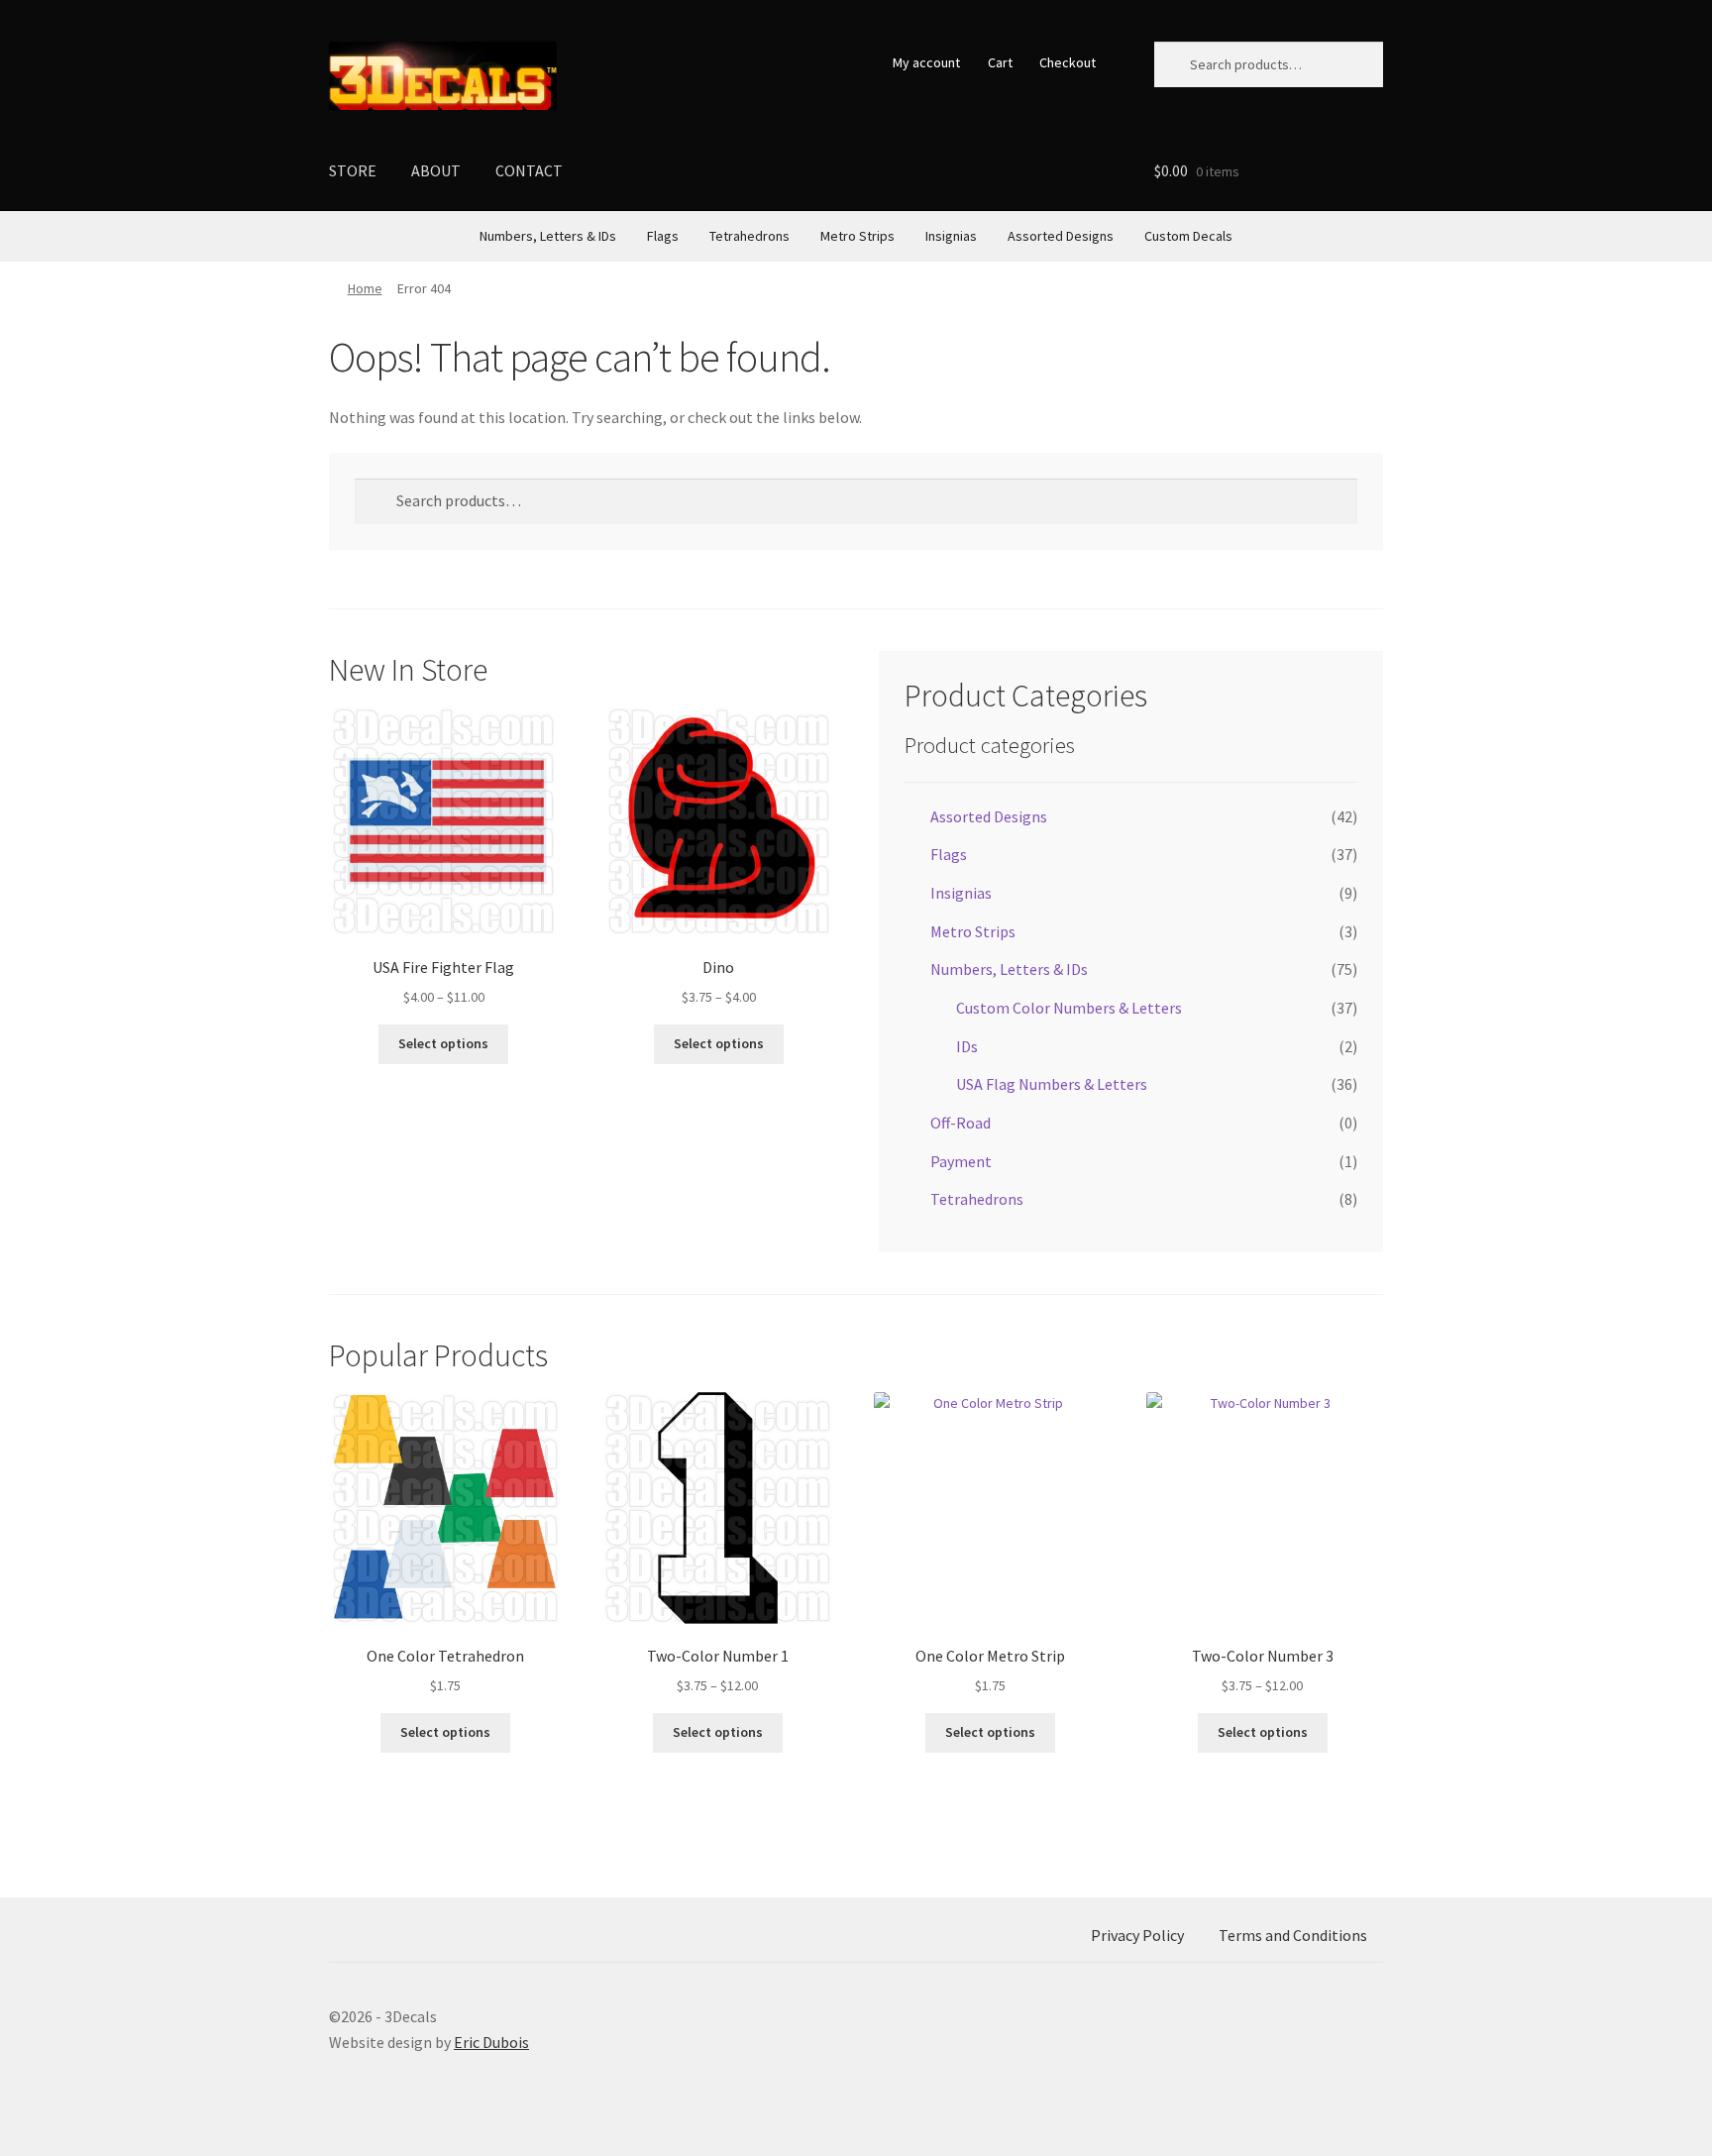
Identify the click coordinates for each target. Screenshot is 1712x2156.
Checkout (1068, 62)
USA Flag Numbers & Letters (1052, 1084)
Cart (1000, 62)
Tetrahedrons (749, 236)
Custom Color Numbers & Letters (1069, 1008)
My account (926, 62)
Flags (663, 236)
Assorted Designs (1061, 236)
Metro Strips (857, 236)
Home (365, 288)
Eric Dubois (491, 2042)
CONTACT (529, 170)
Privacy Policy (1137, 1935)
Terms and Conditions (1293, 1935)
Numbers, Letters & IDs (548, 236)
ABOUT (436, 170)
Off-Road (961, 1123)
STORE (353, 170)
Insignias (951, 236)
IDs (967, 1046)
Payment (961, 1161)
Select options (443, 1043)
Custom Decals (1188, 236)
